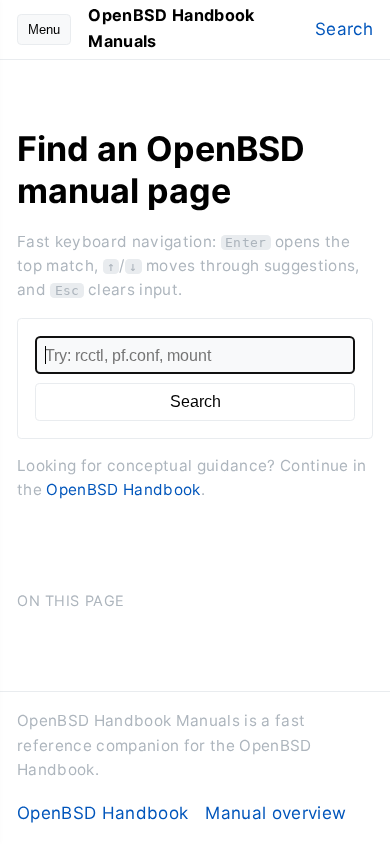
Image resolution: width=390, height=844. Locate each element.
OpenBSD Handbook (123, 489)
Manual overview (275, 813)
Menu (44, 29)
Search (344, 29)
